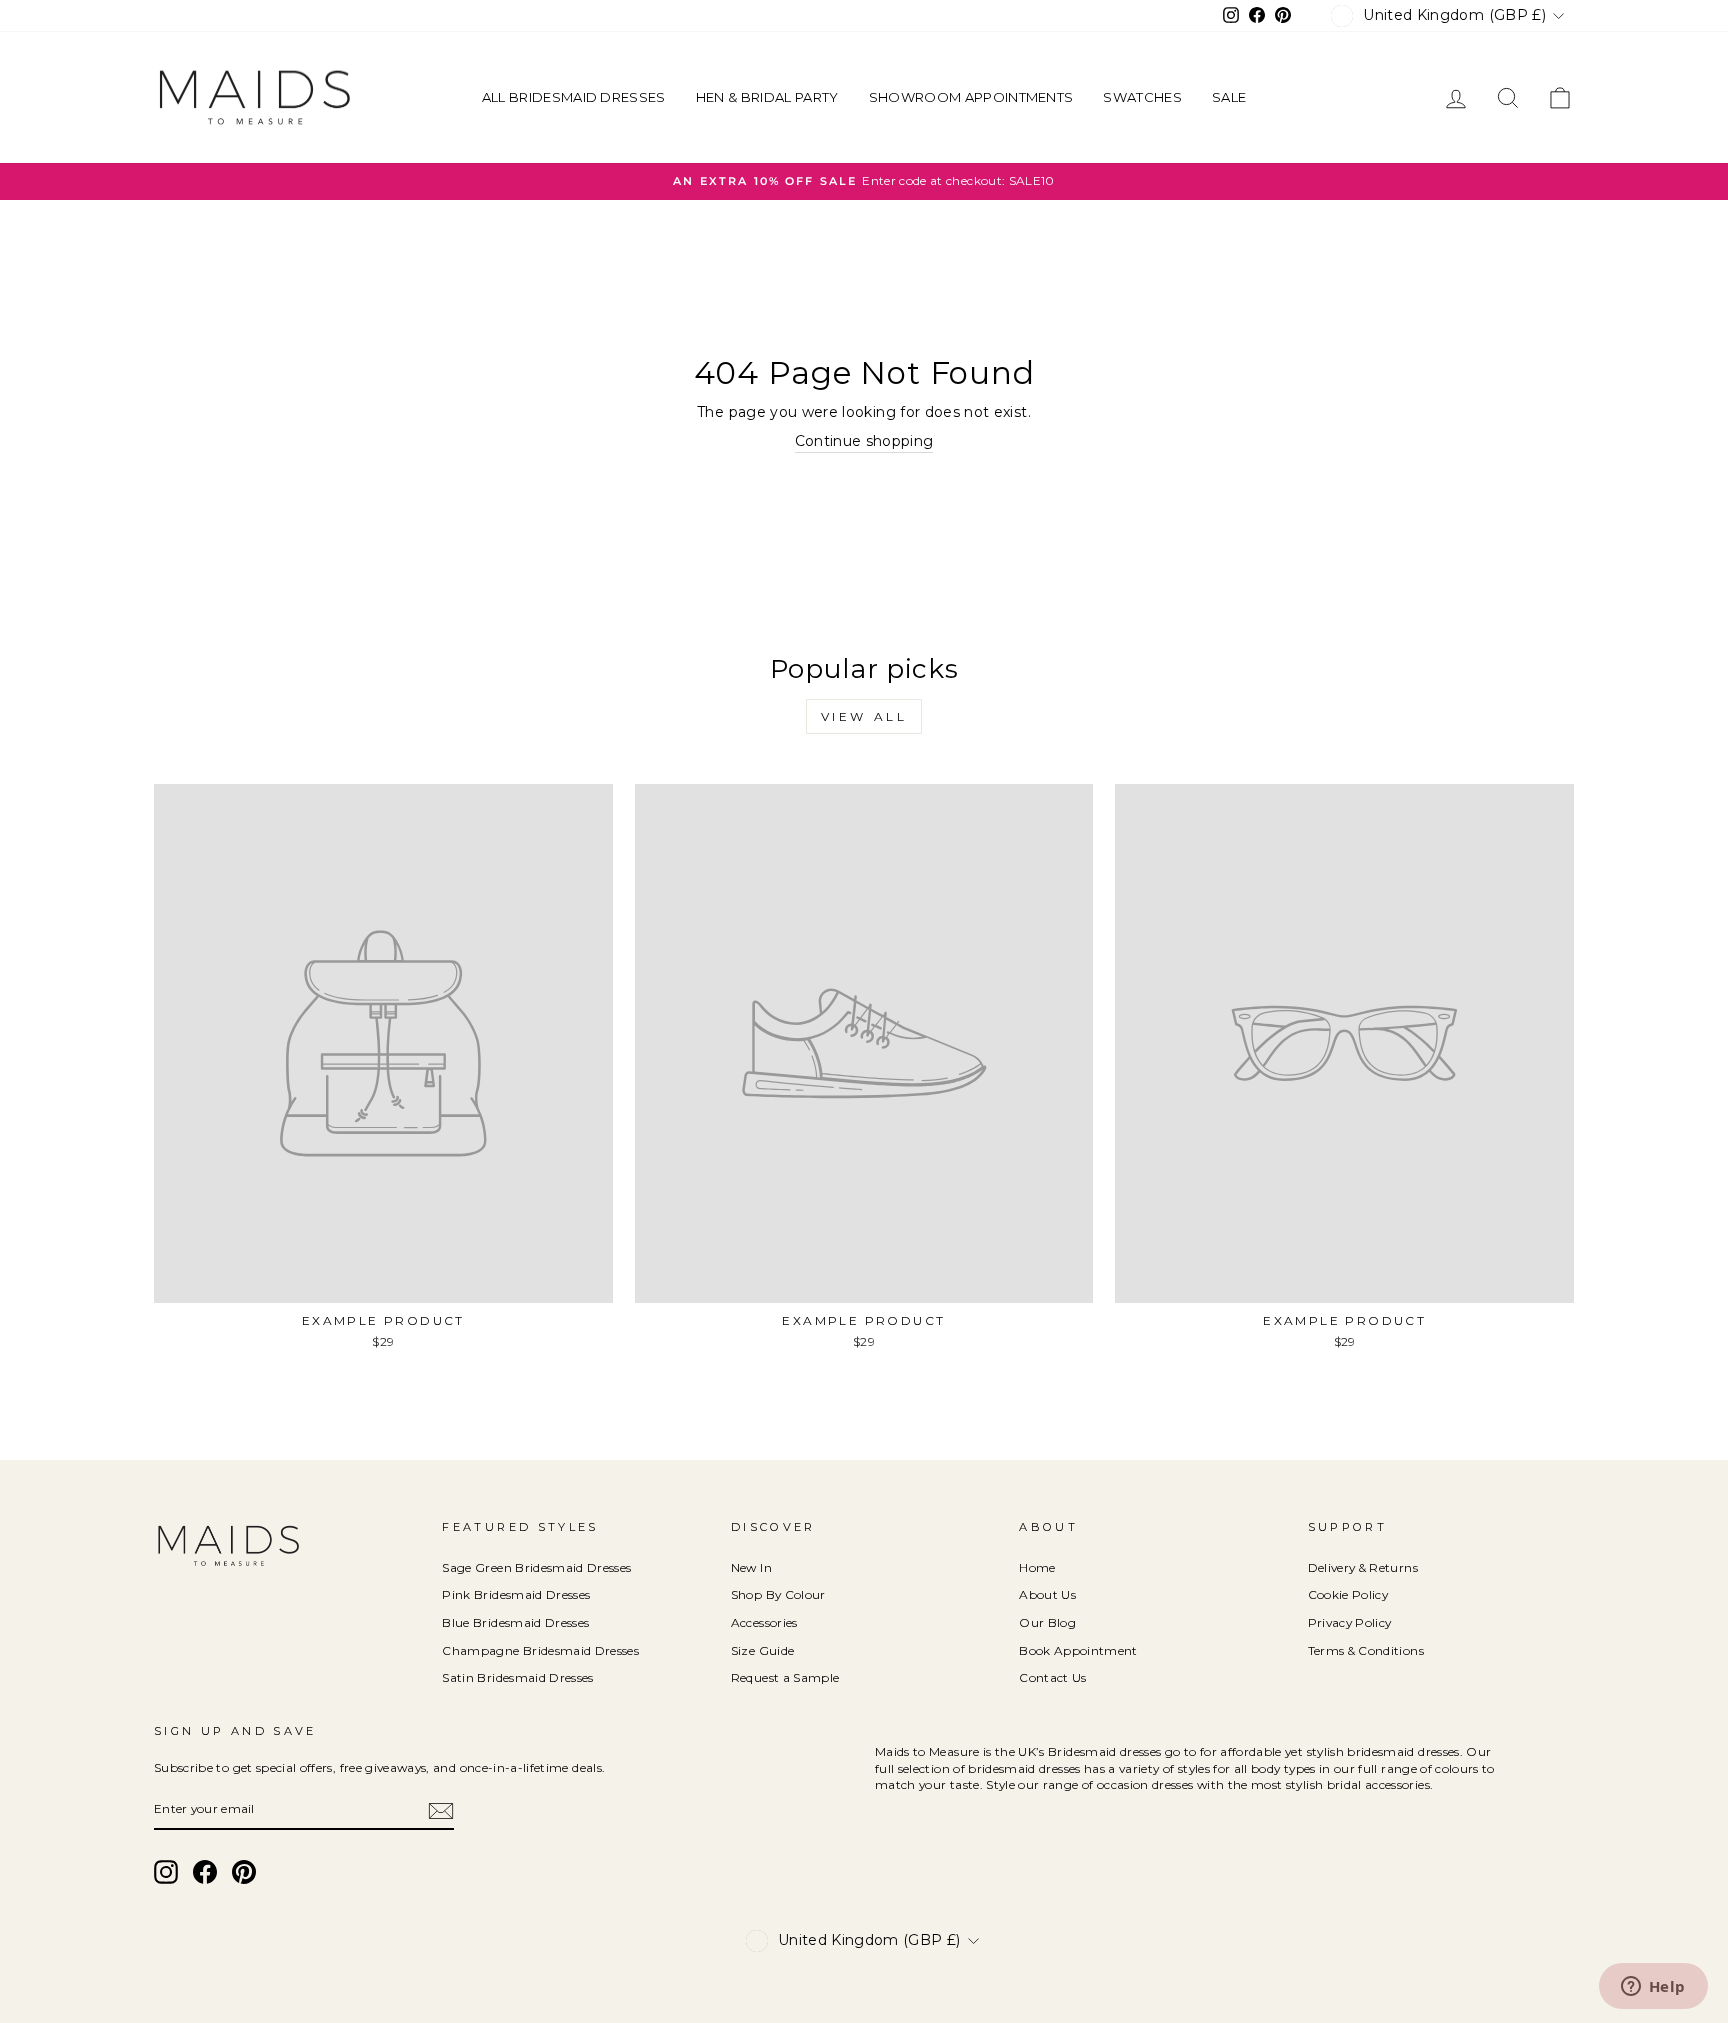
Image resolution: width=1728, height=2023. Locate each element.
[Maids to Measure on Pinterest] (244, 1872)
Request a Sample (785, 1677)
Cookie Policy (1348, 1594)
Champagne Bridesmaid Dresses (540, 1650)
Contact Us (1053, 1677)
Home (1037, 1567)
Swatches (1142, 97)
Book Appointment (1078, 1650)
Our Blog (1047, 1622)
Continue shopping (864, 441)
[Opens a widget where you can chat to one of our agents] (1653, 1988)
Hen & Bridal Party (767, 97)
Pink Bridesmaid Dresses (516, 1594)
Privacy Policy (1350, 1622)
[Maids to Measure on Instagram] (166, 1872)
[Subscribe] (441, 1811)
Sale (1229, 97)
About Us (1047, 1594)
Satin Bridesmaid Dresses (517, 1677)
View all (864, 716)
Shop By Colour (778, 1594)
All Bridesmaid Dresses (574, 97)
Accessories (764, 1622)
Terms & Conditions (1366, 1650)
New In (751, 1567)
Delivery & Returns (1363, 1567)
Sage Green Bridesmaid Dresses (536, 1567)
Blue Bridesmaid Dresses (515, 1622)
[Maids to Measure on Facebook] (205, 1872)
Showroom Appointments (971, 97)
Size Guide (763, 1650)
